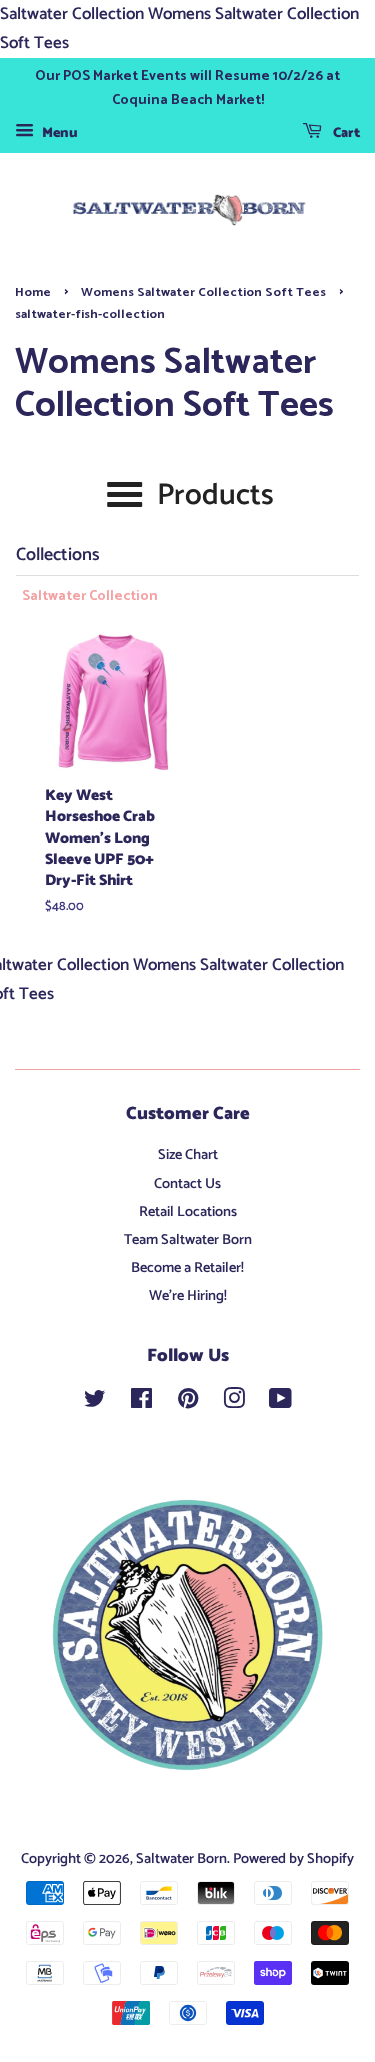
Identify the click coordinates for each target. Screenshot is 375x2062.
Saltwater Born (181, 1859)
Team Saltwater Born (188, 1240)
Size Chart (188, 1155)
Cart (345, 133)
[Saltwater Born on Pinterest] (188, 1403)
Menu (58, 133)
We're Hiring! (188, 1296)
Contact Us (187, 1184)
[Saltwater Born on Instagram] (234, 1403)
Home (33, 292)
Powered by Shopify (293, 1859)
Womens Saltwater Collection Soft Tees (203, 292)
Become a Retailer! (187, 1268)
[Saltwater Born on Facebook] (141, 1403)
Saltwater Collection (90, 597)
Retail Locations (188, 1212)
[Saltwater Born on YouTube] (280, 1403)
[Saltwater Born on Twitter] (95, 1403)
